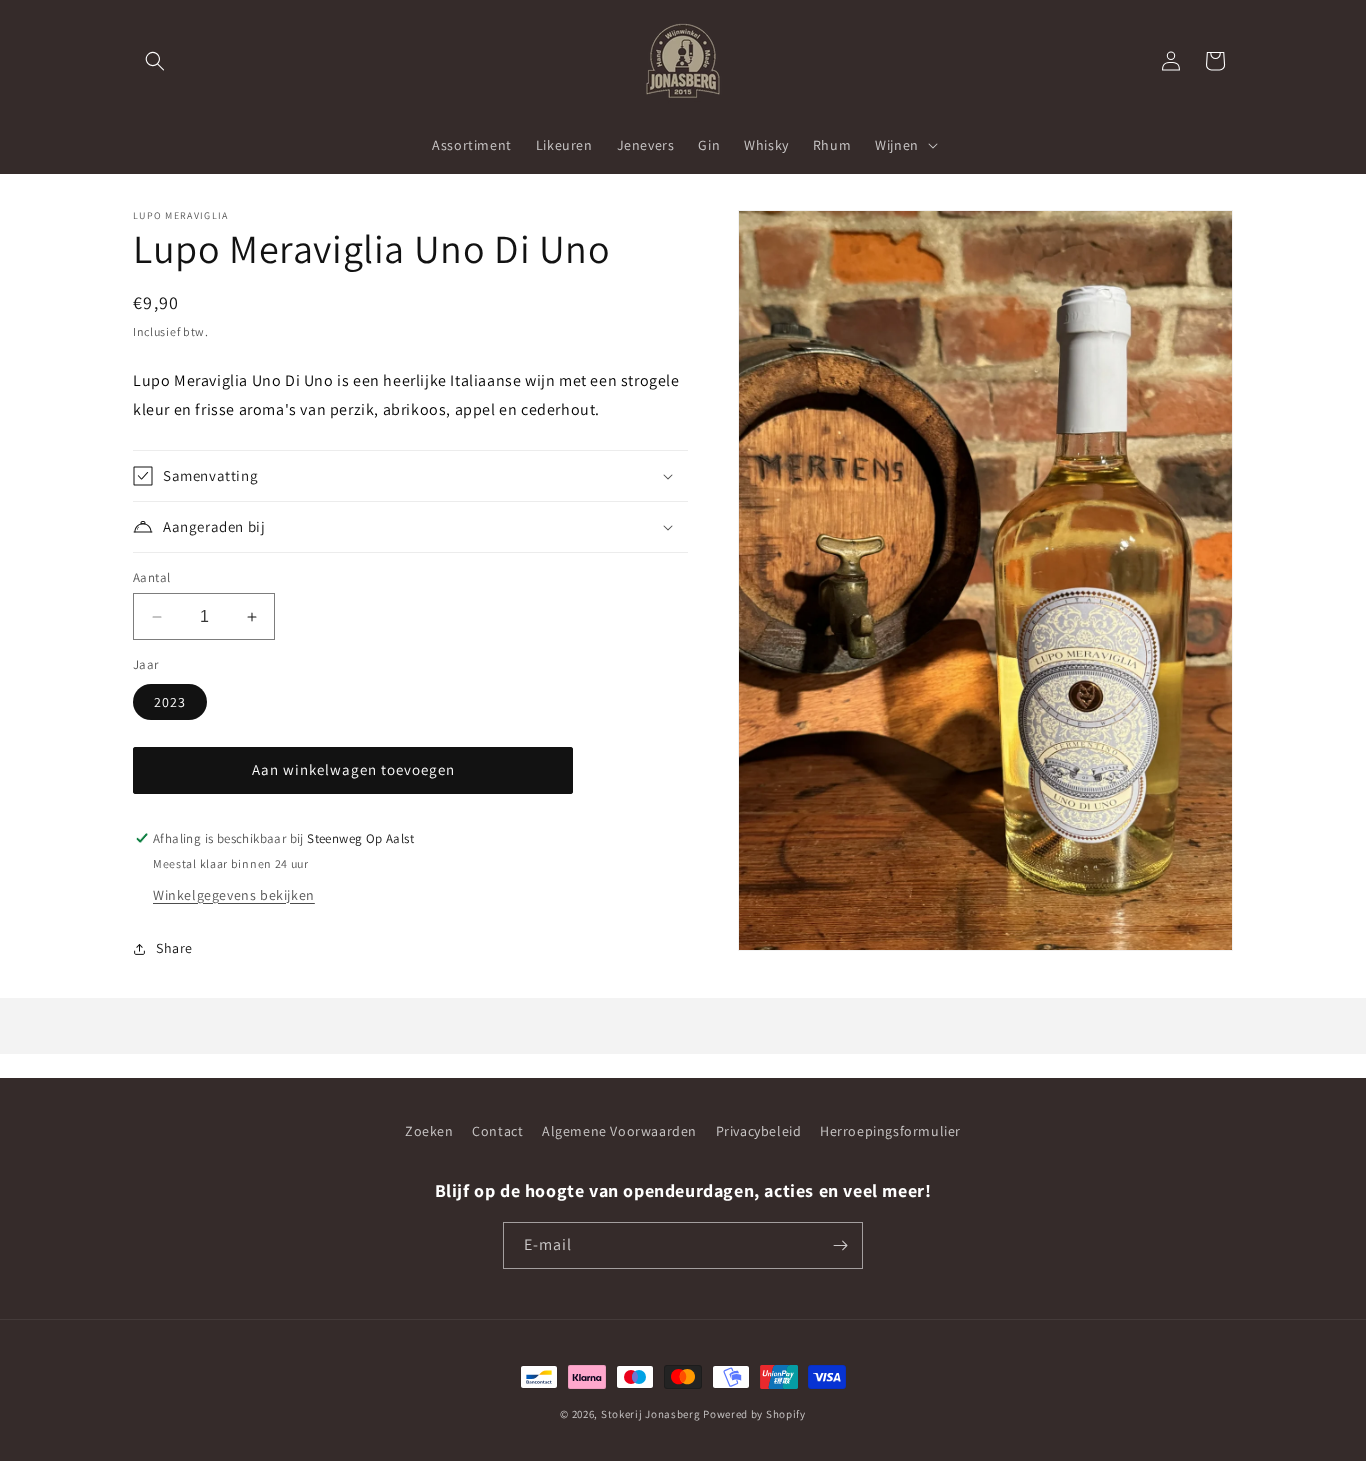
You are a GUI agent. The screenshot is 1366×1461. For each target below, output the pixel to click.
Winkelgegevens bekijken (234, 895)
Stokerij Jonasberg (651, 1414)
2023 (170, 702)
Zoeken (429, 1131)
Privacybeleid (759, 1131)
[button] (155, 61)
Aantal (151, 577)
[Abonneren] (840, 1245)
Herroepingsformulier (890, 1131)
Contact (497, 1131)
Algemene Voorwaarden (619, 1131)
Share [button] (174, 948)
